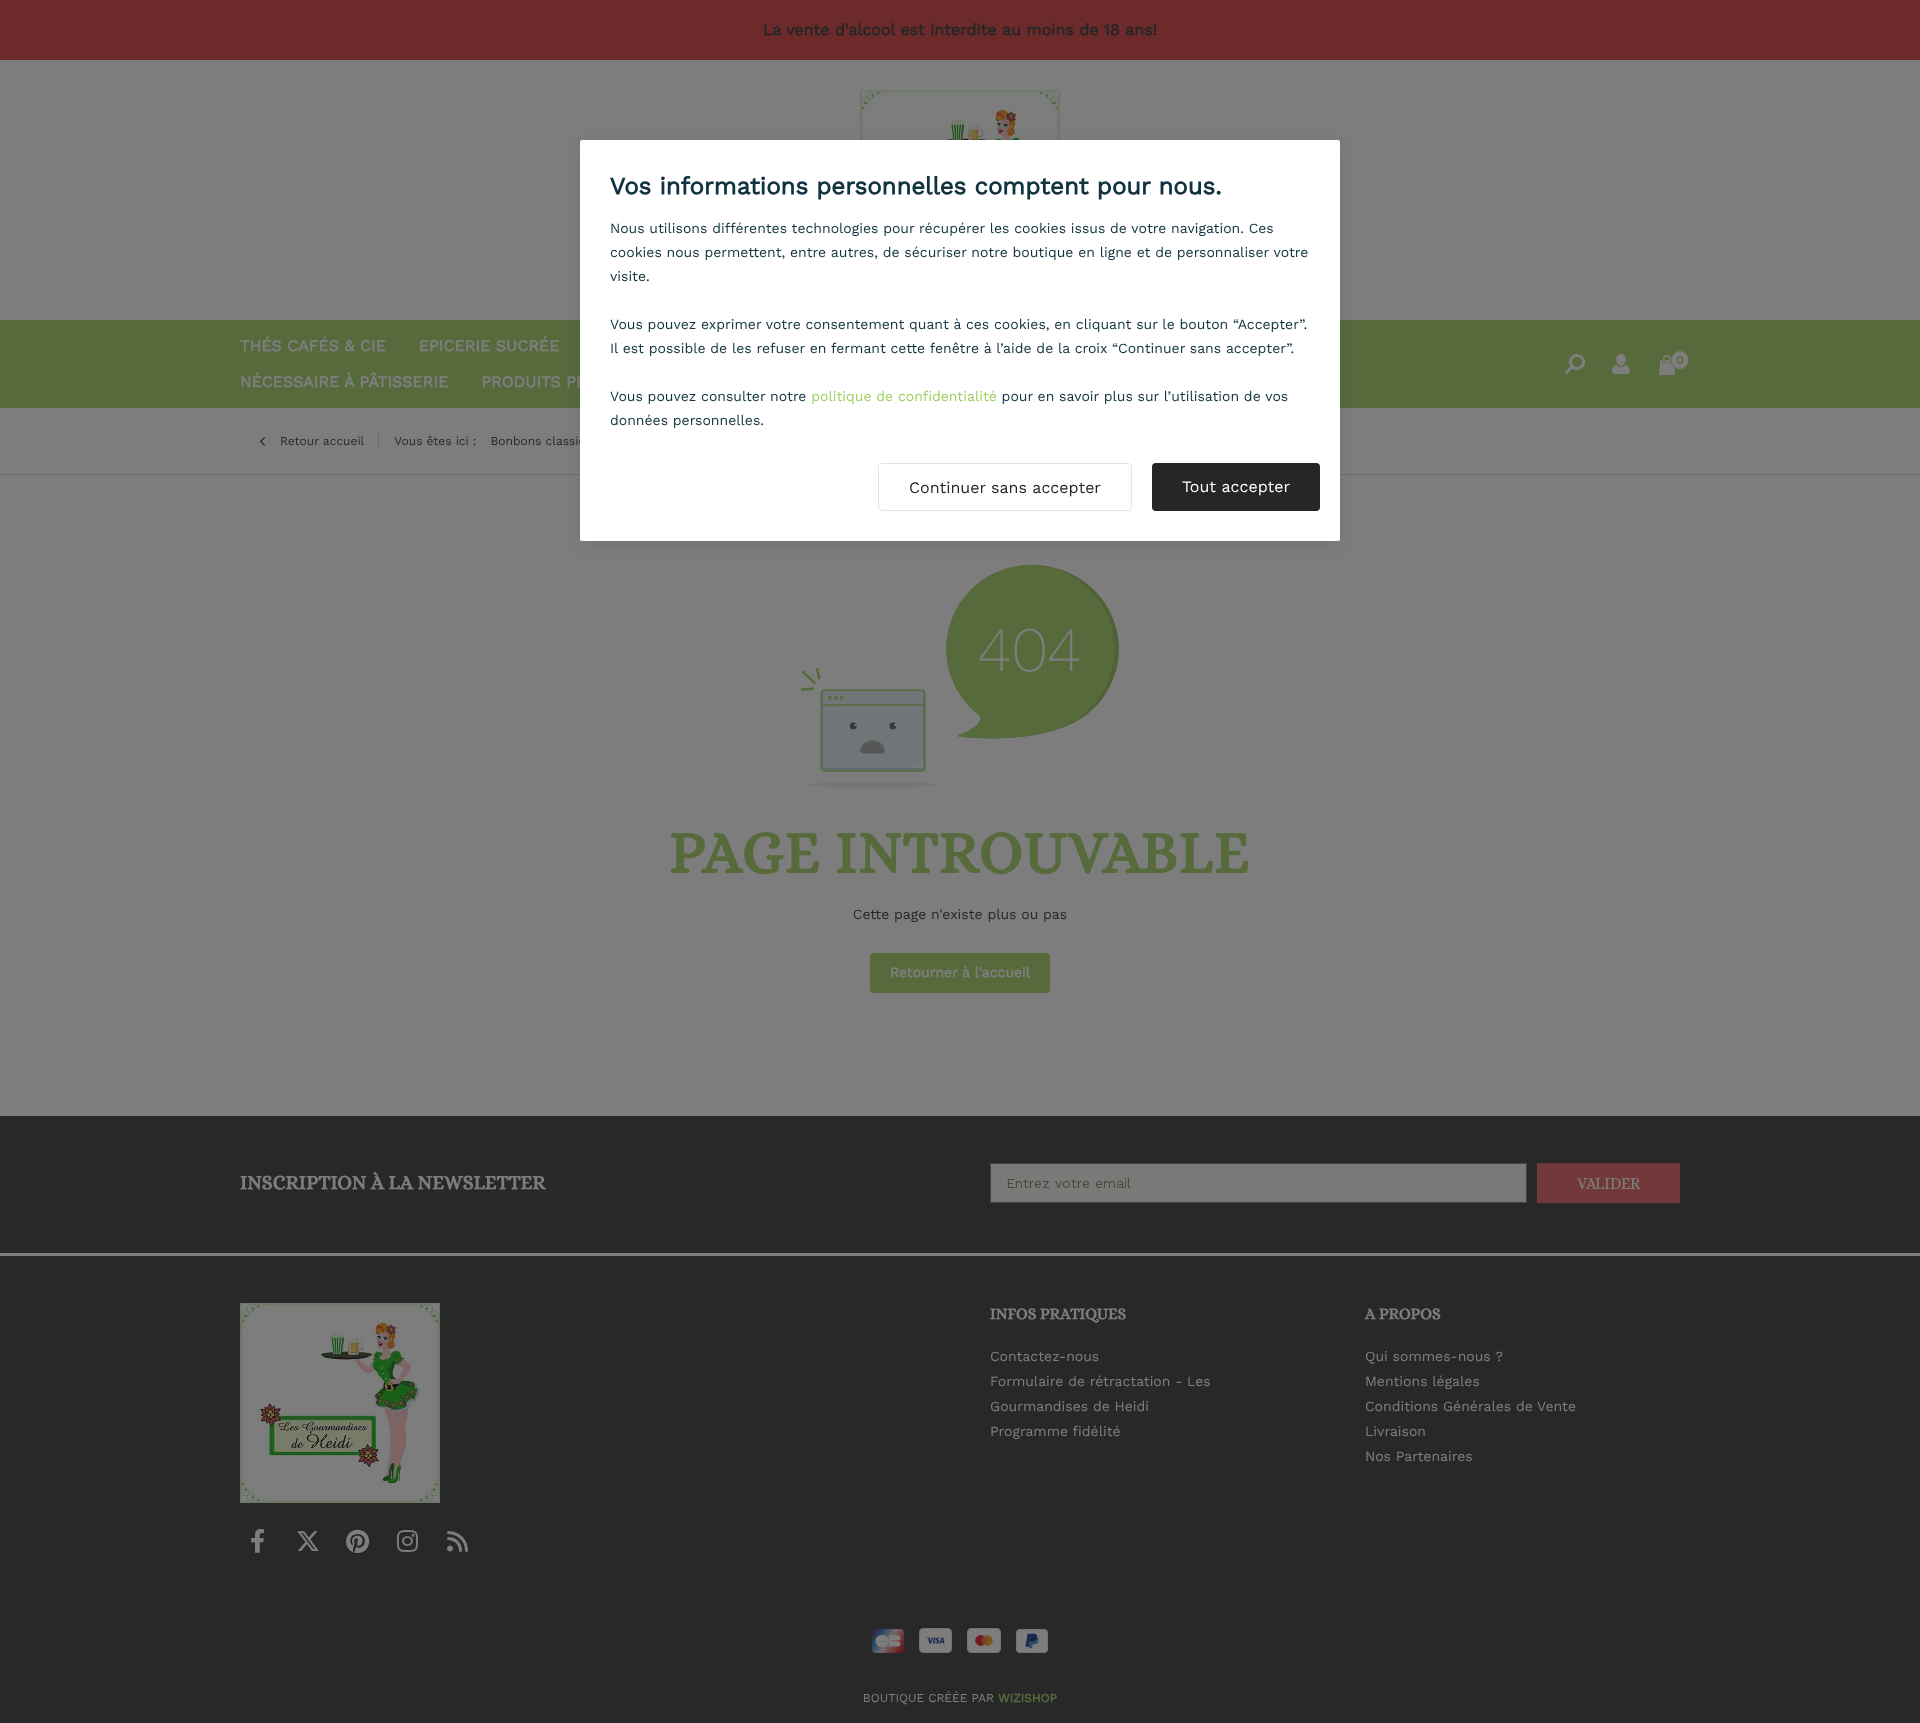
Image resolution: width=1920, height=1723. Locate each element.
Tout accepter (1236, 486)
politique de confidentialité (904, 397)
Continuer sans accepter (1005, 487)
